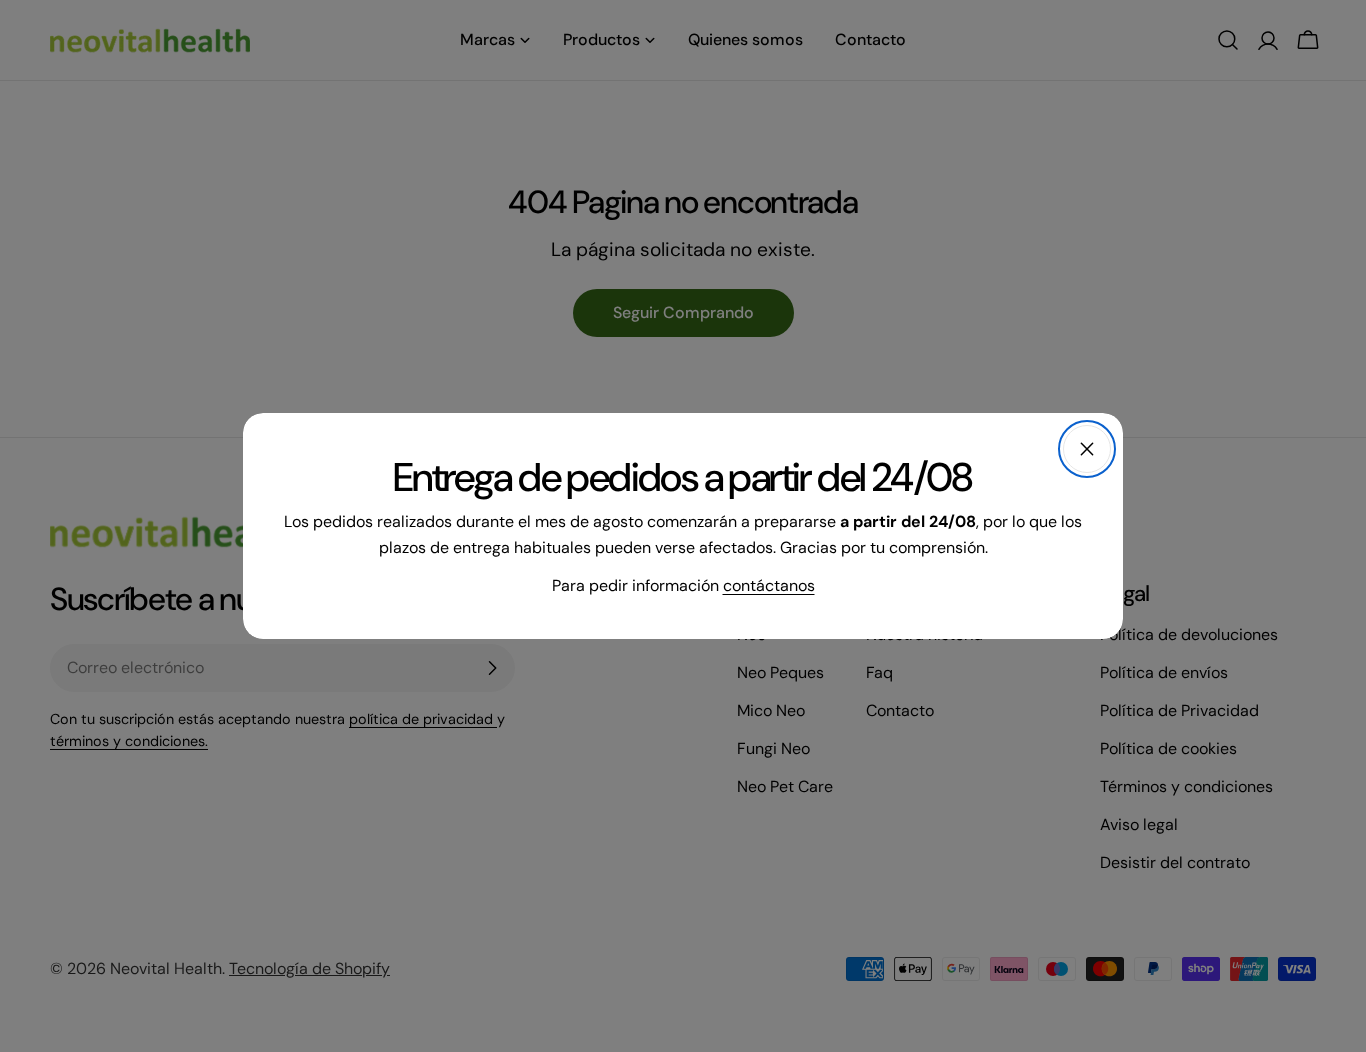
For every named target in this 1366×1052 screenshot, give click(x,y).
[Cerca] (1087, 449)
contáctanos (769, 585)
